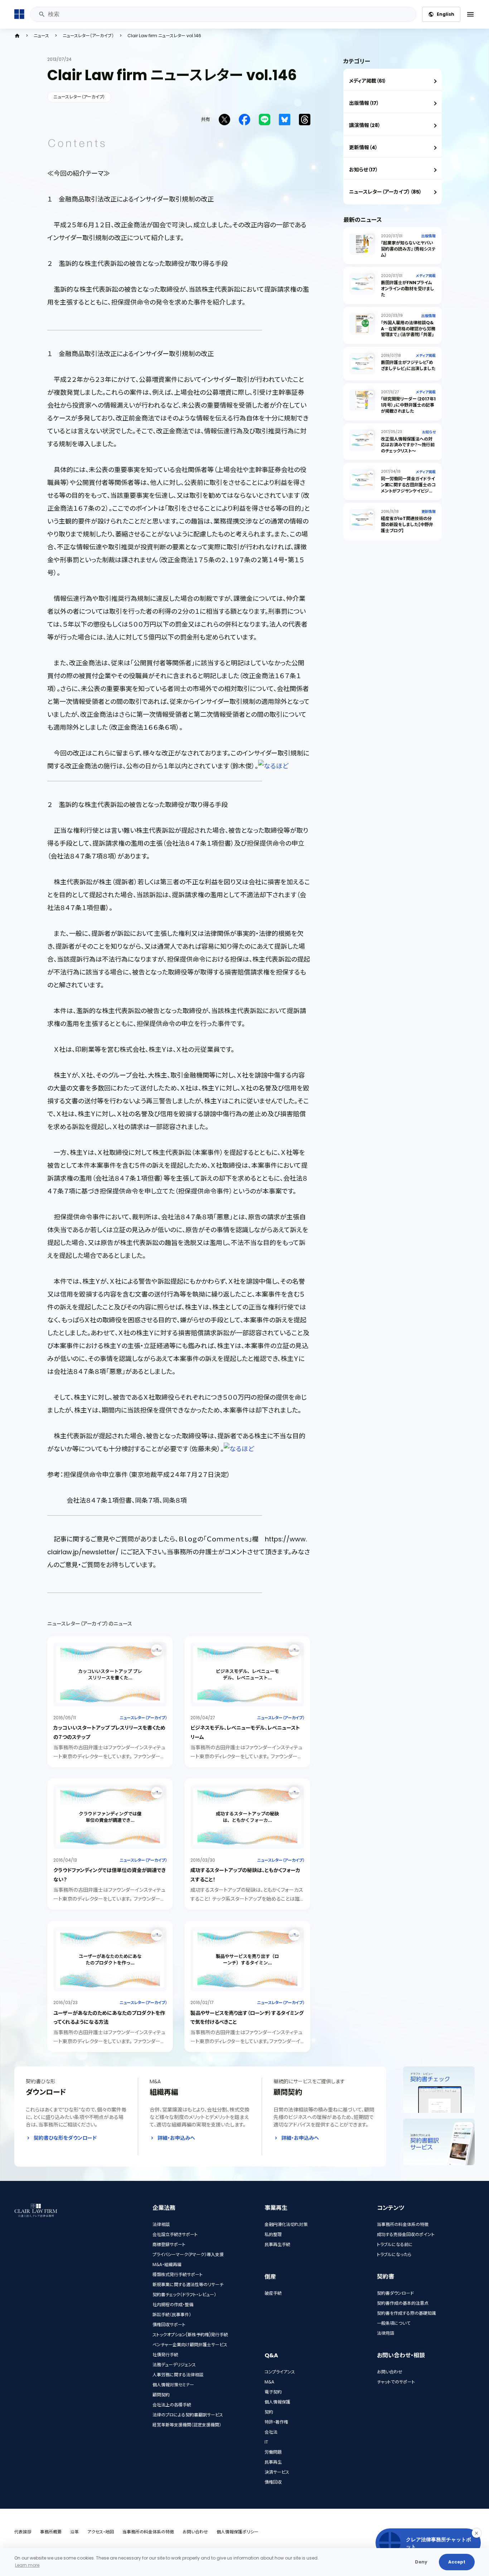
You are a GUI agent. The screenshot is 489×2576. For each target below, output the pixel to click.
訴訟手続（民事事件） (172, 2315)
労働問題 (273, 2452)
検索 (42, 14)
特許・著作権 (276, 2422)
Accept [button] (457, 2562)
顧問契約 (161, 2395)
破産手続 (273, 2293)
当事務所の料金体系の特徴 (403, 2224)
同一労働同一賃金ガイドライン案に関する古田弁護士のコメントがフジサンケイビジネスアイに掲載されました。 (408, 488)
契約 (269, 2412)
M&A (269, 2382)
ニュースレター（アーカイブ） (88, 36)
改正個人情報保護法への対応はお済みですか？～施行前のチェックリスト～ (408, 445)
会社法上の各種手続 (172, 2405)
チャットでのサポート (396, 2382)
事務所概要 (51, 2532)
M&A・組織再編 (167, 2264)
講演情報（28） (365, 125)
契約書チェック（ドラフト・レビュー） (184, 2295)
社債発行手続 (165, 2355)
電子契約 (273, 2392)
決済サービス (277, 2472)
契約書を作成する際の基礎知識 (406, 2313)
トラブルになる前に (395, 2244)
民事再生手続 (277, 2244)
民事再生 (273, 2462)
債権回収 (273, 2482)
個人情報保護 (277, 2402)
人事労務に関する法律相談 (178, 2375)
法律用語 (386, 2333)
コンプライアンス (280, 2372)
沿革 (74, 2532)
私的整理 (273, 2234)
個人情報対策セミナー (173, 2385)
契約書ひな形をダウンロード (65, 2138)
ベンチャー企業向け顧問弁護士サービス (190, 2345)
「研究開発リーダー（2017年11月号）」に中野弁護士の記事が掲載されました (408, 405)
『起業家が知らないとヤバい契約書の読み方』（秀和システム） (408, 249)
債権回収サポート (169, 2325)
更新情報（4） (363, 147)
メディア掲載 (426, 276)
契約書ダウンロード (395, 2293)
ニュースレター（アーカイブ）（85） (385, 192)
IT (266, 2442)
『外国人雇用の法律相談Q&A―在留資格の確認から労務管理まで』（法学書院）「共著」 (408, 329)
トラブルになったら (394, 2254)
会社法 (271, 2432)
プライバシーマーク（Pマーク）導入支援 (188, 2254)
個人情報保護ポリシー (238, 2532)
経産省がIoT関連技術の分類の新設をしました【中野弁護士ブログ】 (407, 524)
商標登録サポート (169, 2244)
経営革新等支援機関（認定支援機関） (187, 2425)
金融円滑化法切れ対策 (286, 2224)
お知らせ (429, 432)
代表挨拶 (23, 2532)
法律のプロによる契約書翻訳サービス (188, 2415)
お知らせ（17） (364, 170)
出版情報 (429, 236)
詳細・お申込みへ (176, 2138)
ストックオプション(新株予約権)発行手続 (190, 2335)
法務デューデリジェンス (174, 2365)
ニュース (41, 36)
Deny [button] (421, 2562)
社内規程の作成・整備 (173, 2305)
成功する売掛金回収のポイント (406, 2234)
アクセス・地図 (101, 2532)
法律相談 (161, 2224)
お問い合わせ (390, 2372)
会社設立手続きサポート (175, 2234)
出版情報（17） (364, 103)
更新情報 (429, 512)
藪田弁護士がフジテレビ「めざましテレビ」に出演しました (408, 365)
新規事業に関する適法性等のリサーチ (188, 2285)
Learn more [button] (27, 2565)
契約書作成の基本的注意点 (403, 2303)
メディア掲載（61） (368, 81)
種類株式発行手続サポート (178, 2274)
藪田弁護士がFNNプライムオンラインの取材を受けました (408, 289)
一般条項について (394, 2323)
